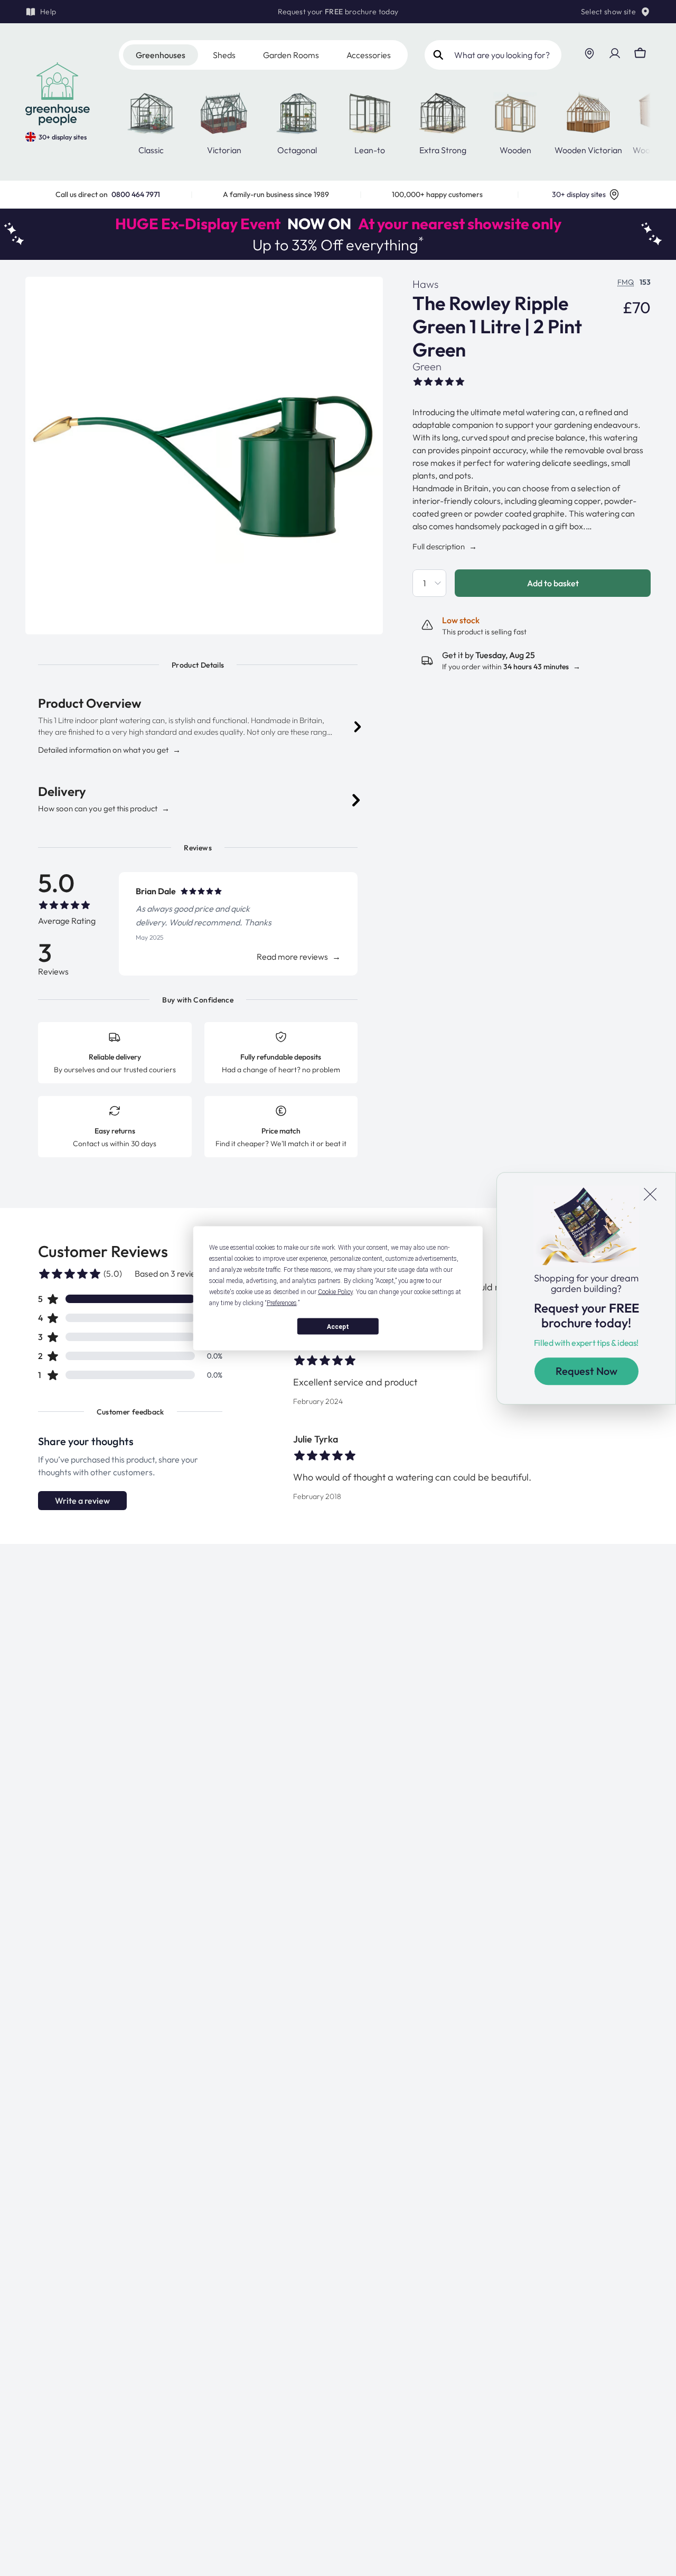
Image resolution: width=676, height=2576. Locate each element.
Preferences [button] (282, 1303)
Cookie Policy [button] (335, 1291)
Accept (338, 1326)
